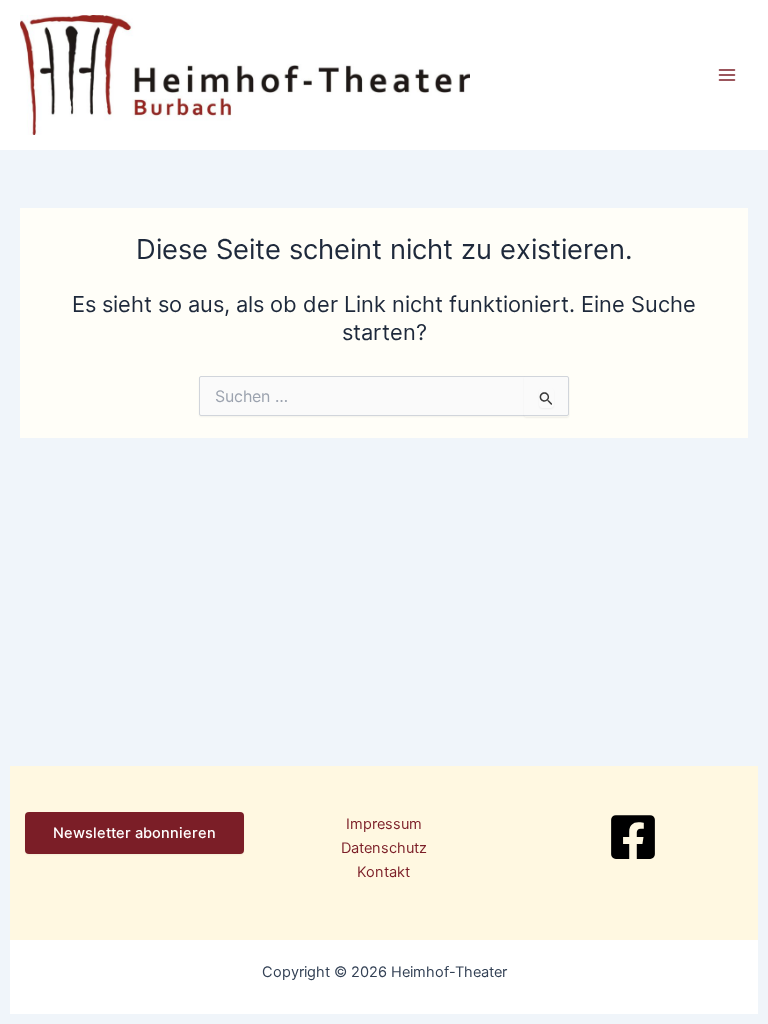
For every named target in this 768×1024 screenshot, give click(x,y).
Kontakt (383, 872)
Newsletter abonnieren (134, 833)
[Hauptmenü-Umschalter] (727, 75)
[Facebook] (633, 837)
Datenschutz (384, 848)
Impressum (384, 824)
